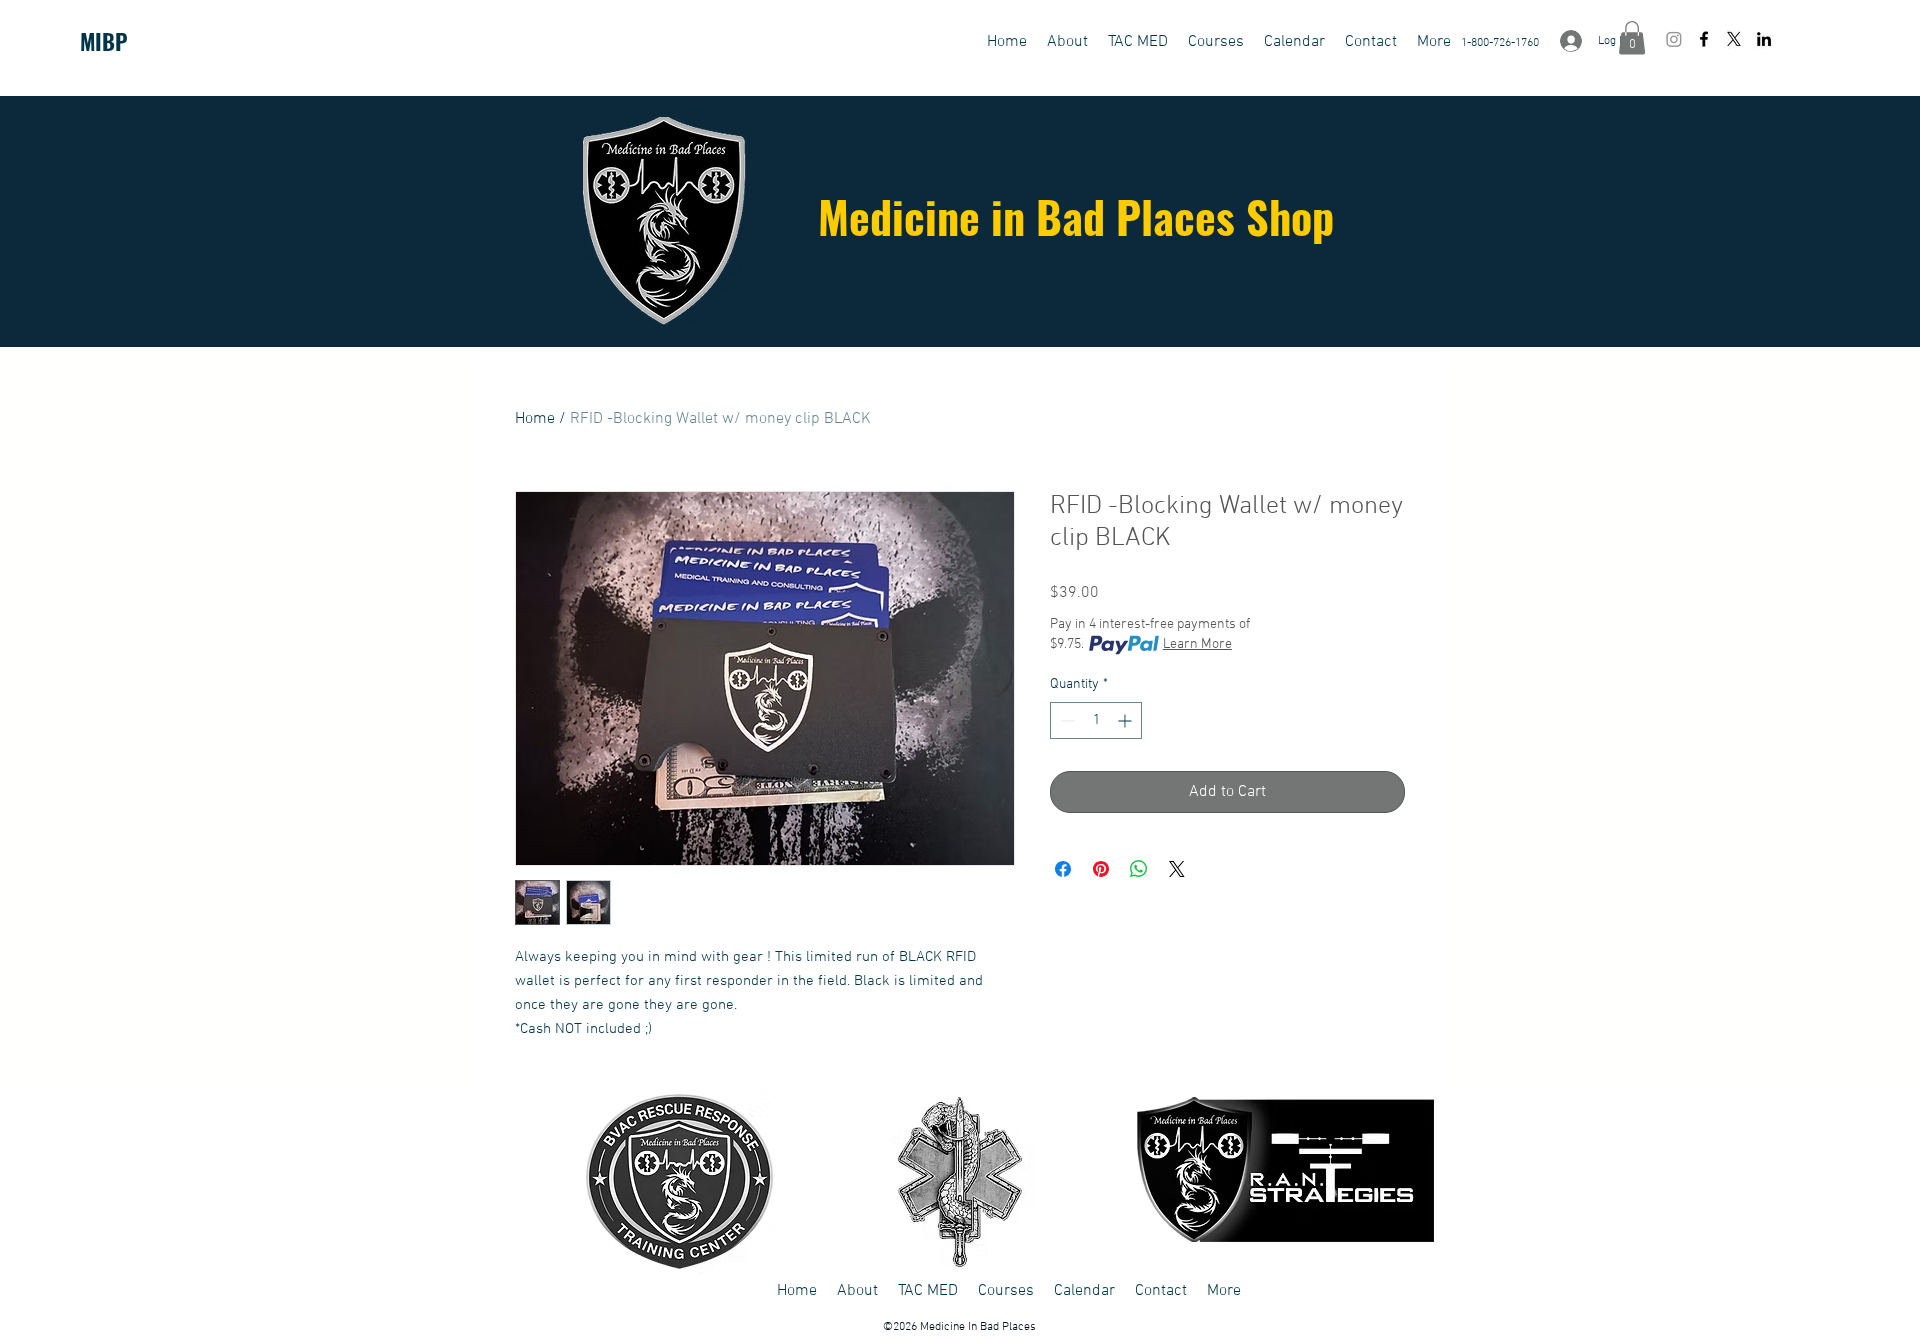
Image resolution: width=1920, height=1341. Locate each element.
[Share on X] (1177, 869)
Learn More (1197, 644)
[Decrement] (1065, 720)
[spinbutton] (1096, 720)
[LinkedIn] (1764, 39)
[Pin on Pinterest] (1101, 869)
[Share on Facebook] (1063, 869)
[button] (1138, 42)
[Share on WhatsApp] (1139, 869)
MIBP (104, 41)
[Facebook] (1704, 39)
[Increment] (1126, 720)
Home (535, 419)
